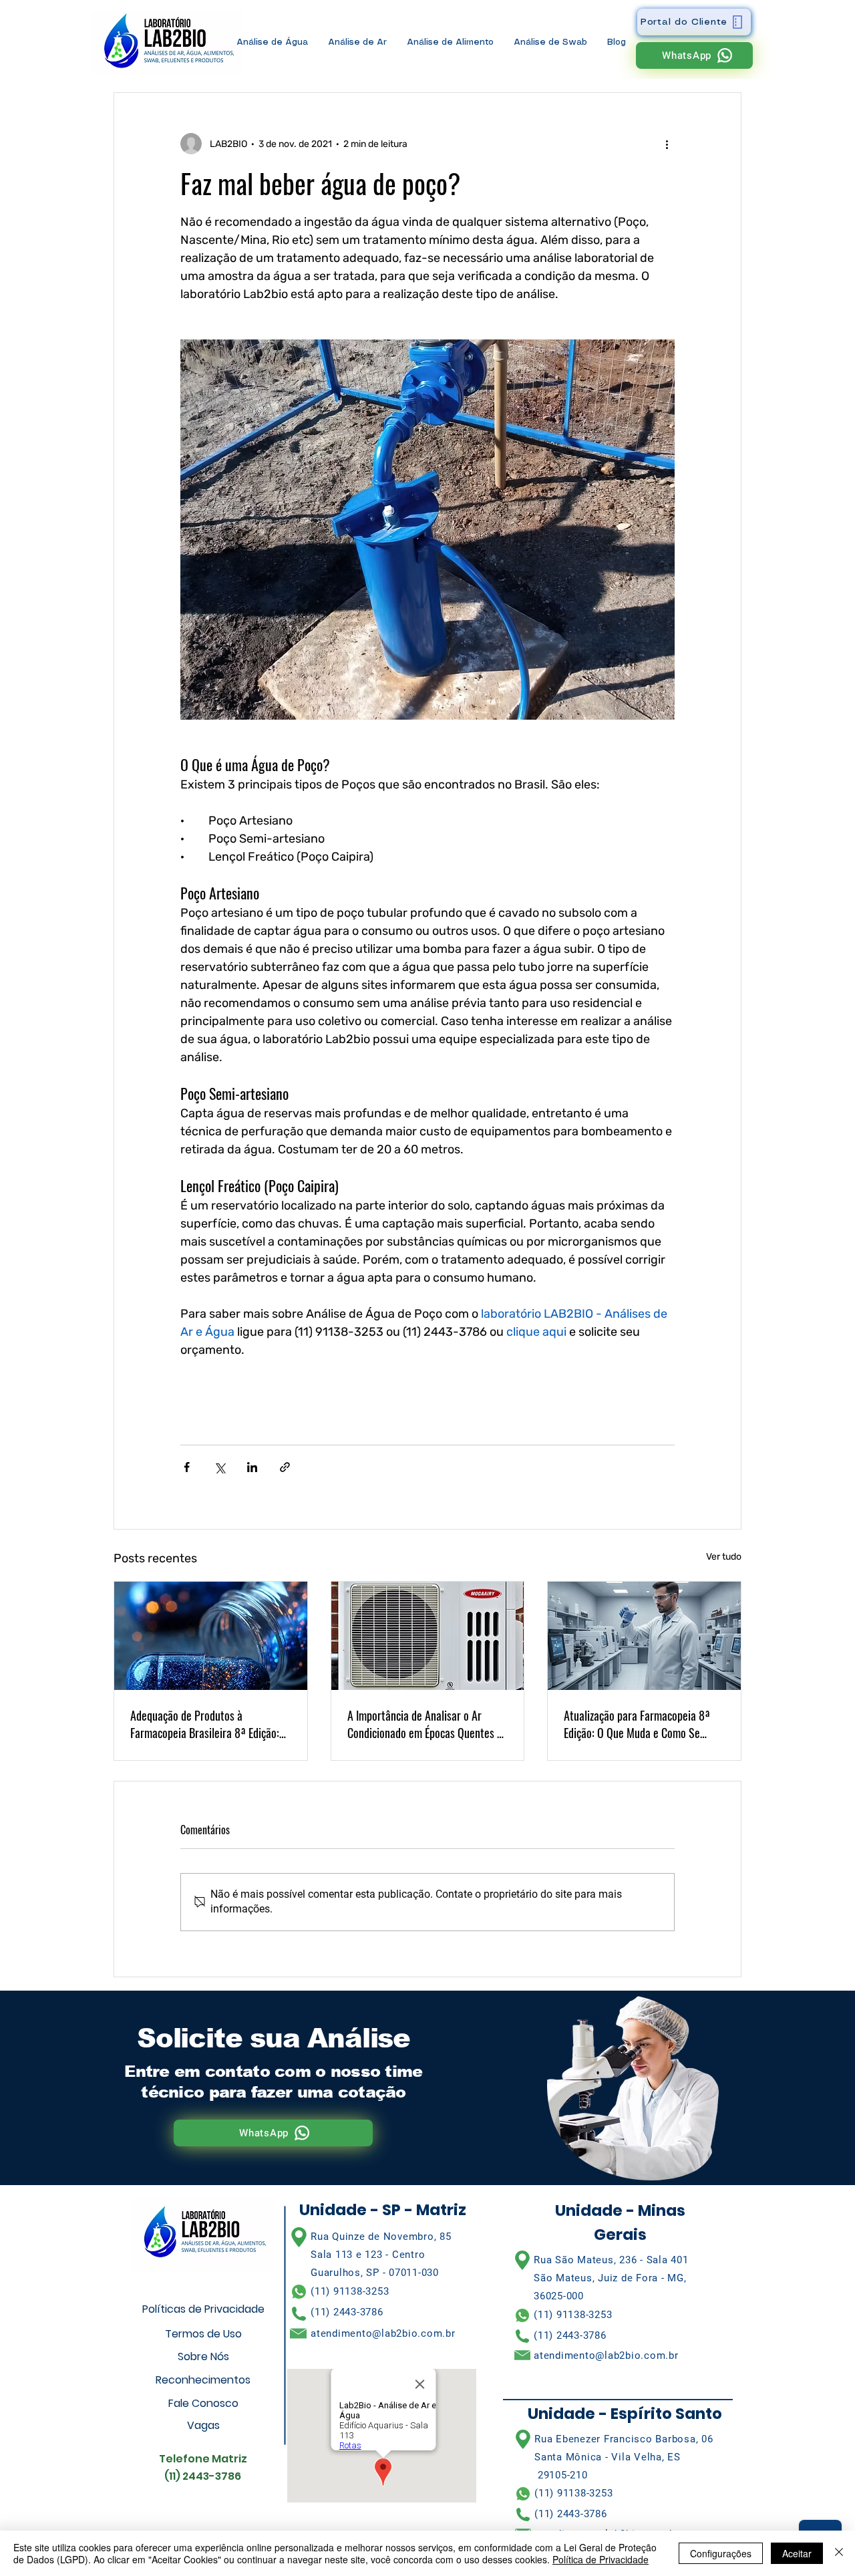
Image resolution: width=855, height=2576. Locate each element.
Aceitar (797, 2553)
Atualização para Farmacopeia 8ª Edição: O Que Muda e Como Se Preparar (637, 1724)
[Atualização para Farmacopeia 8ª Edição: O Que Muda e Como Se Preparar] (644, 1636)
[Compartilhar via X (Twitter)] (219, 1467)
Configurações (721, 2553)
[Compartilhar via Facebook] (187, 1467)
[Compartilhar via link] (285, 1467)
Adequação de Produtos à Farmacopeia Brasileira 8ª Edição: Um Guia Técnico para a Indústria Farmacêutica (205, 1724)
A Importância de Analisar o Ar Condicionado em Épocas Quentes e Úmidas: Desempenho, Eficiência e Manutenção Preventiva (425, 1724)
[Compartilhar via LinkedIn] (252, 1467)
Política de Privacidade (601, 2559)
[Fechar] (839, 2553)
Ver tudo (724, 1557)
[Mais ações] (667, 144)
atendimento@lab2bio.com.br (383, 2333)
